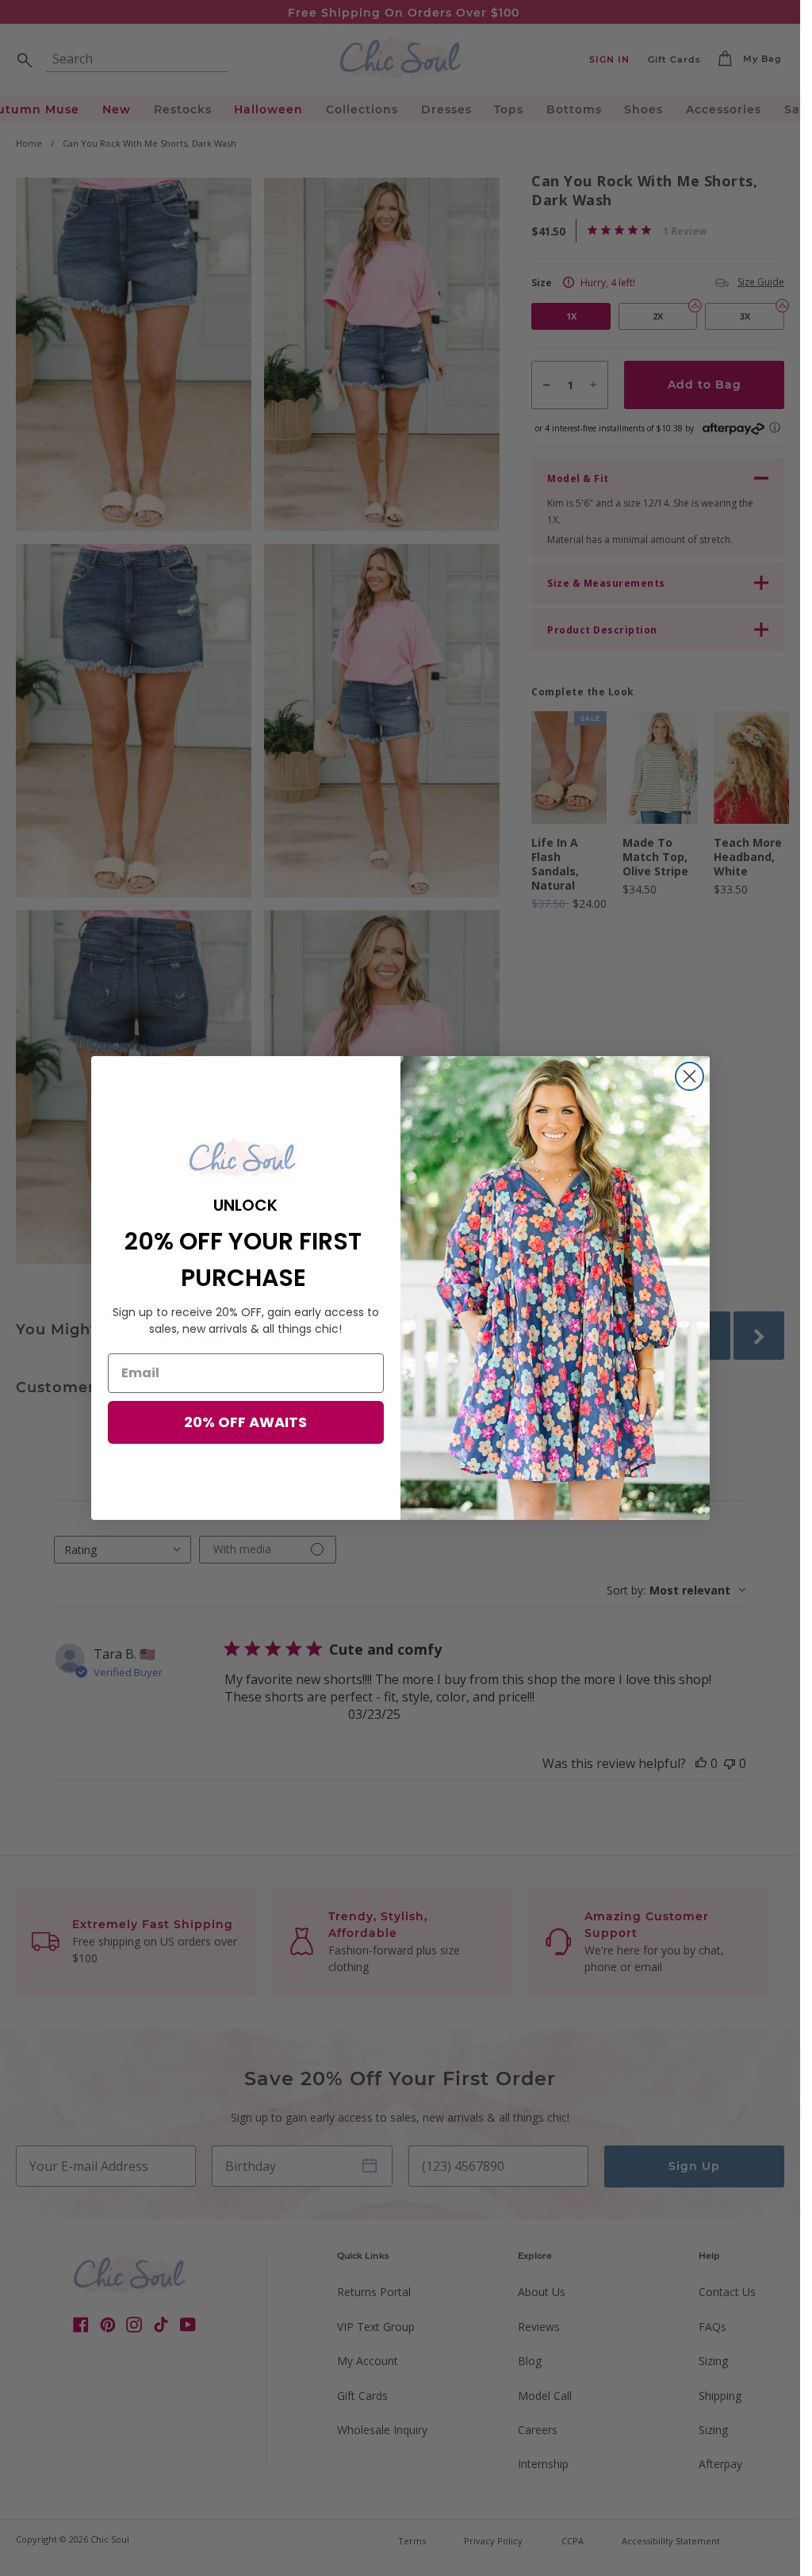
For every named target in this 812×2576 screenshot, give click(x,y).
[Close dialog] (689, 1076)
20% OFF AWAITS (245, 1422)
